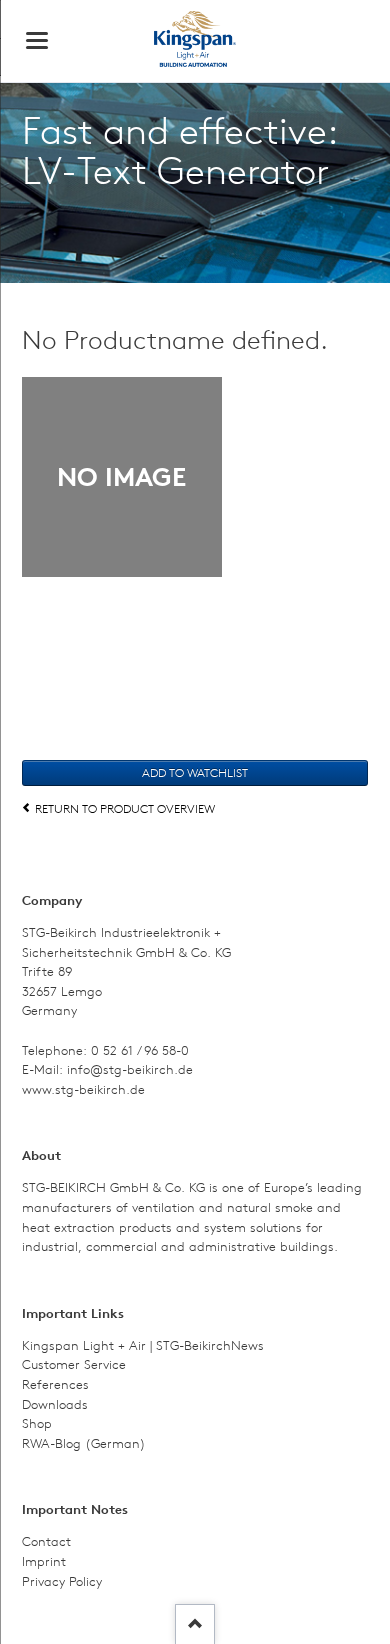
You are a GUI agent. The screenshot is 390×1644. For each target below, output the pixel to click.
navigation (37, 40)
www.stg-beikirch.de (83, 1089)
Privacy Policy (62, 1581)
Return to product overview (125, 808)
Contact (46, 1541)
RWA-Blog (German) (84, 1443)
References (55, 1384)
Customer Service (74, 1364)
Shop (37, 1423)
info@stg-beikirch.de (130, 1069)
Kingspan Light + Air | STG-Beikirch (126, 1345)
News (247, 1345)
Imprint (44, 1561)
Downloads (55, 1404)
